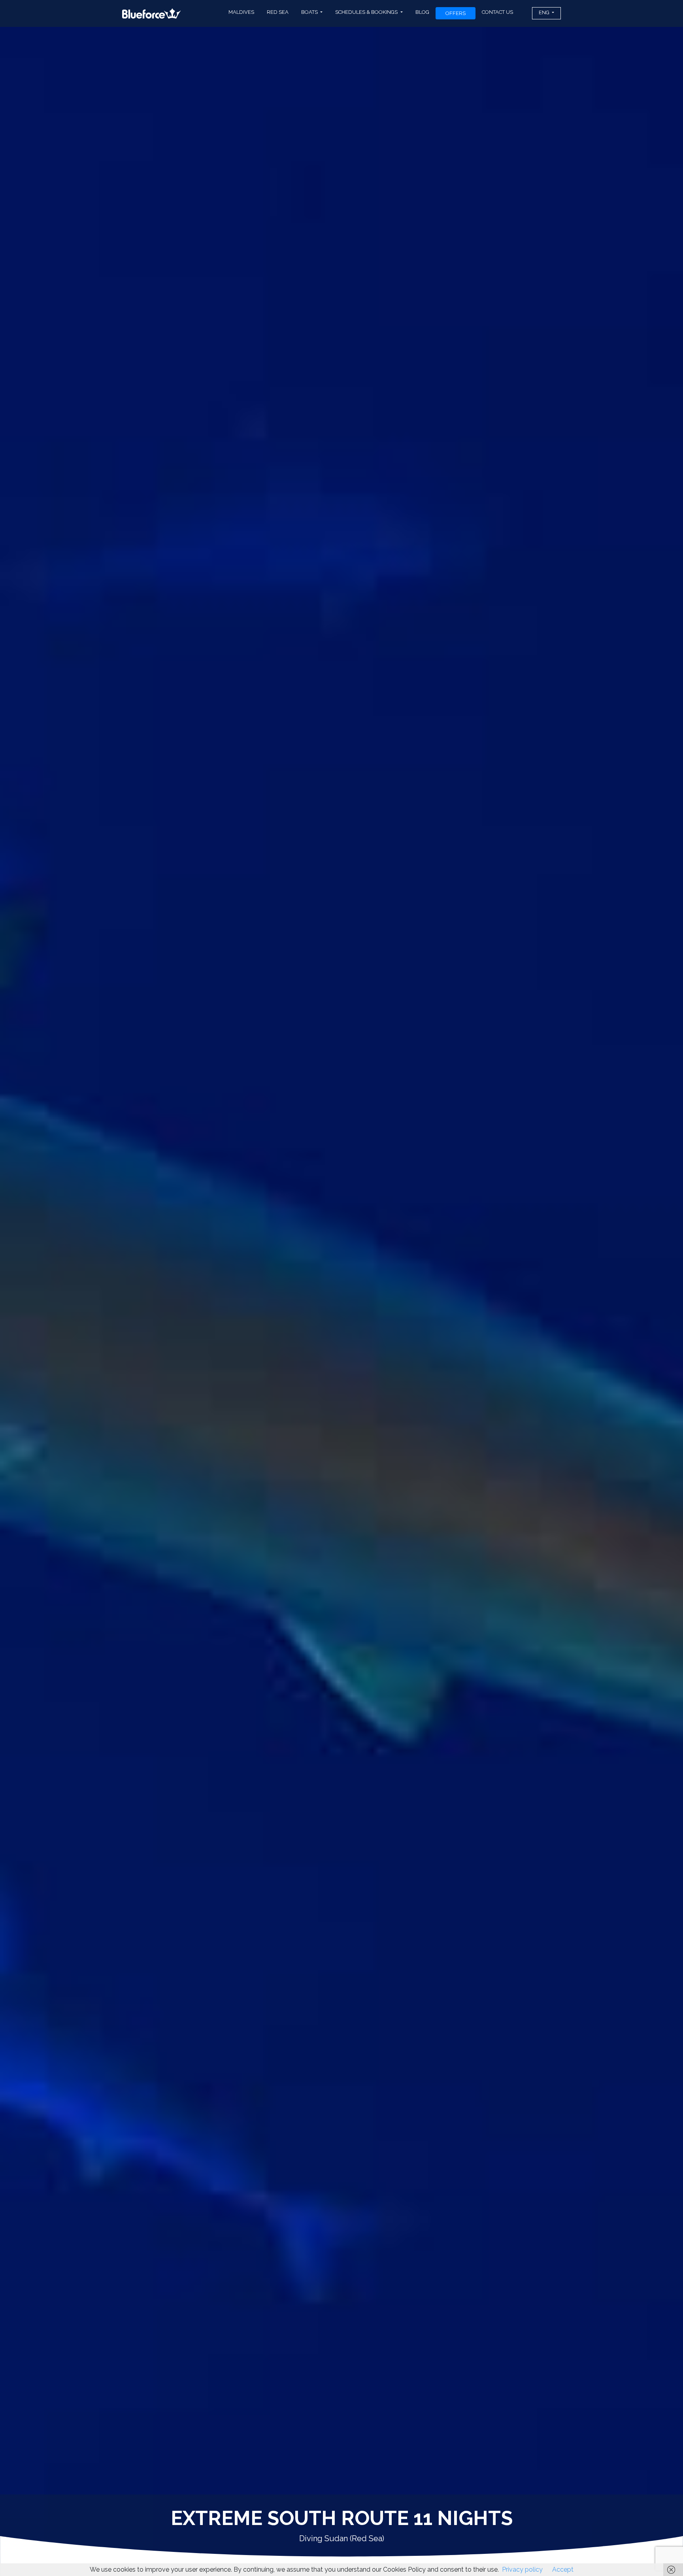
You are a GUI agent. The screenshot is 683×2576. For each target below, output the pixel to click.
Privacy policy (522, 2569)
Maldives (241, 12)
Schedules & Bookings (367, 12)
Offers (456, 13)
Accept (563, 2569)
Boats (310, 12)
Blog (422, 12)
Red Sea (278, 12)
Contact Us (497, 12)
